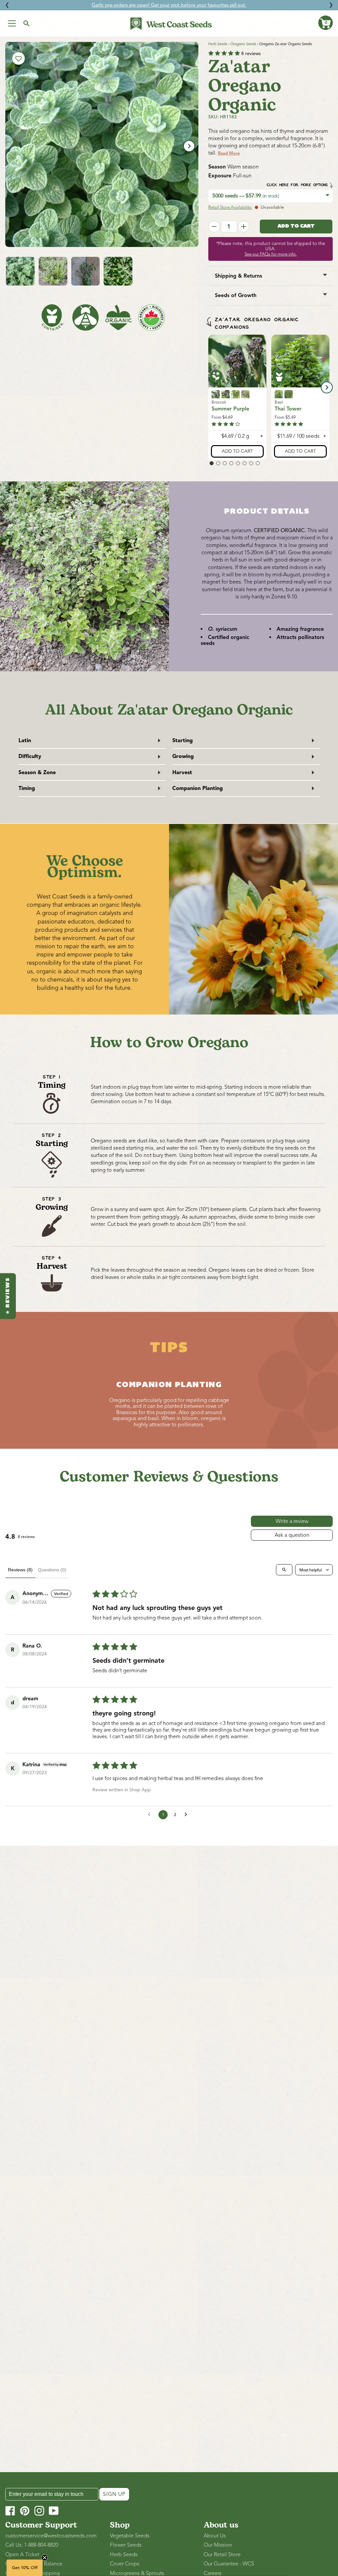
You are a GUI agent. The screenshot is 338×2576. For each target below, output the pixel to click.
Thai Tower (288, 409)
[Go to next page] (187, 1815)
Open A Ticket (22, 2555)
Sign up (114, 2494)
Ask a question (292, 1535)
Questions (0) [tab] (52, 1570)
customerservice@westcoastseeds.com (51, 2536)
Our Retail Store (222, 2555)
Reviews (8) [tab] (20, 1570)
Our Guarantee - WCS (229, 2564)
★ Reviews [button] (8, 1296)
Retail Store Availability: (230, 207)
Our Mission (218, 2545)
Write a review (292, 1521)
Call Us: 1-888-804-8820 (32, 2545)
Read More (229, 153)
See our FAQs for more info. (271, 254)
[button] (325, 23)
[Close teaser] (45, 2558)
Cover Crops (125, 2564)
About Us (215, 2536)
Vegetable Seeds (130, 2536)
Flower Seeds (126, 2545)
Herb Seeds (218, 44)
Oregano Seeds (243, 44)
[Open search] (284, 1570)
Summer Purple (230, 409)
